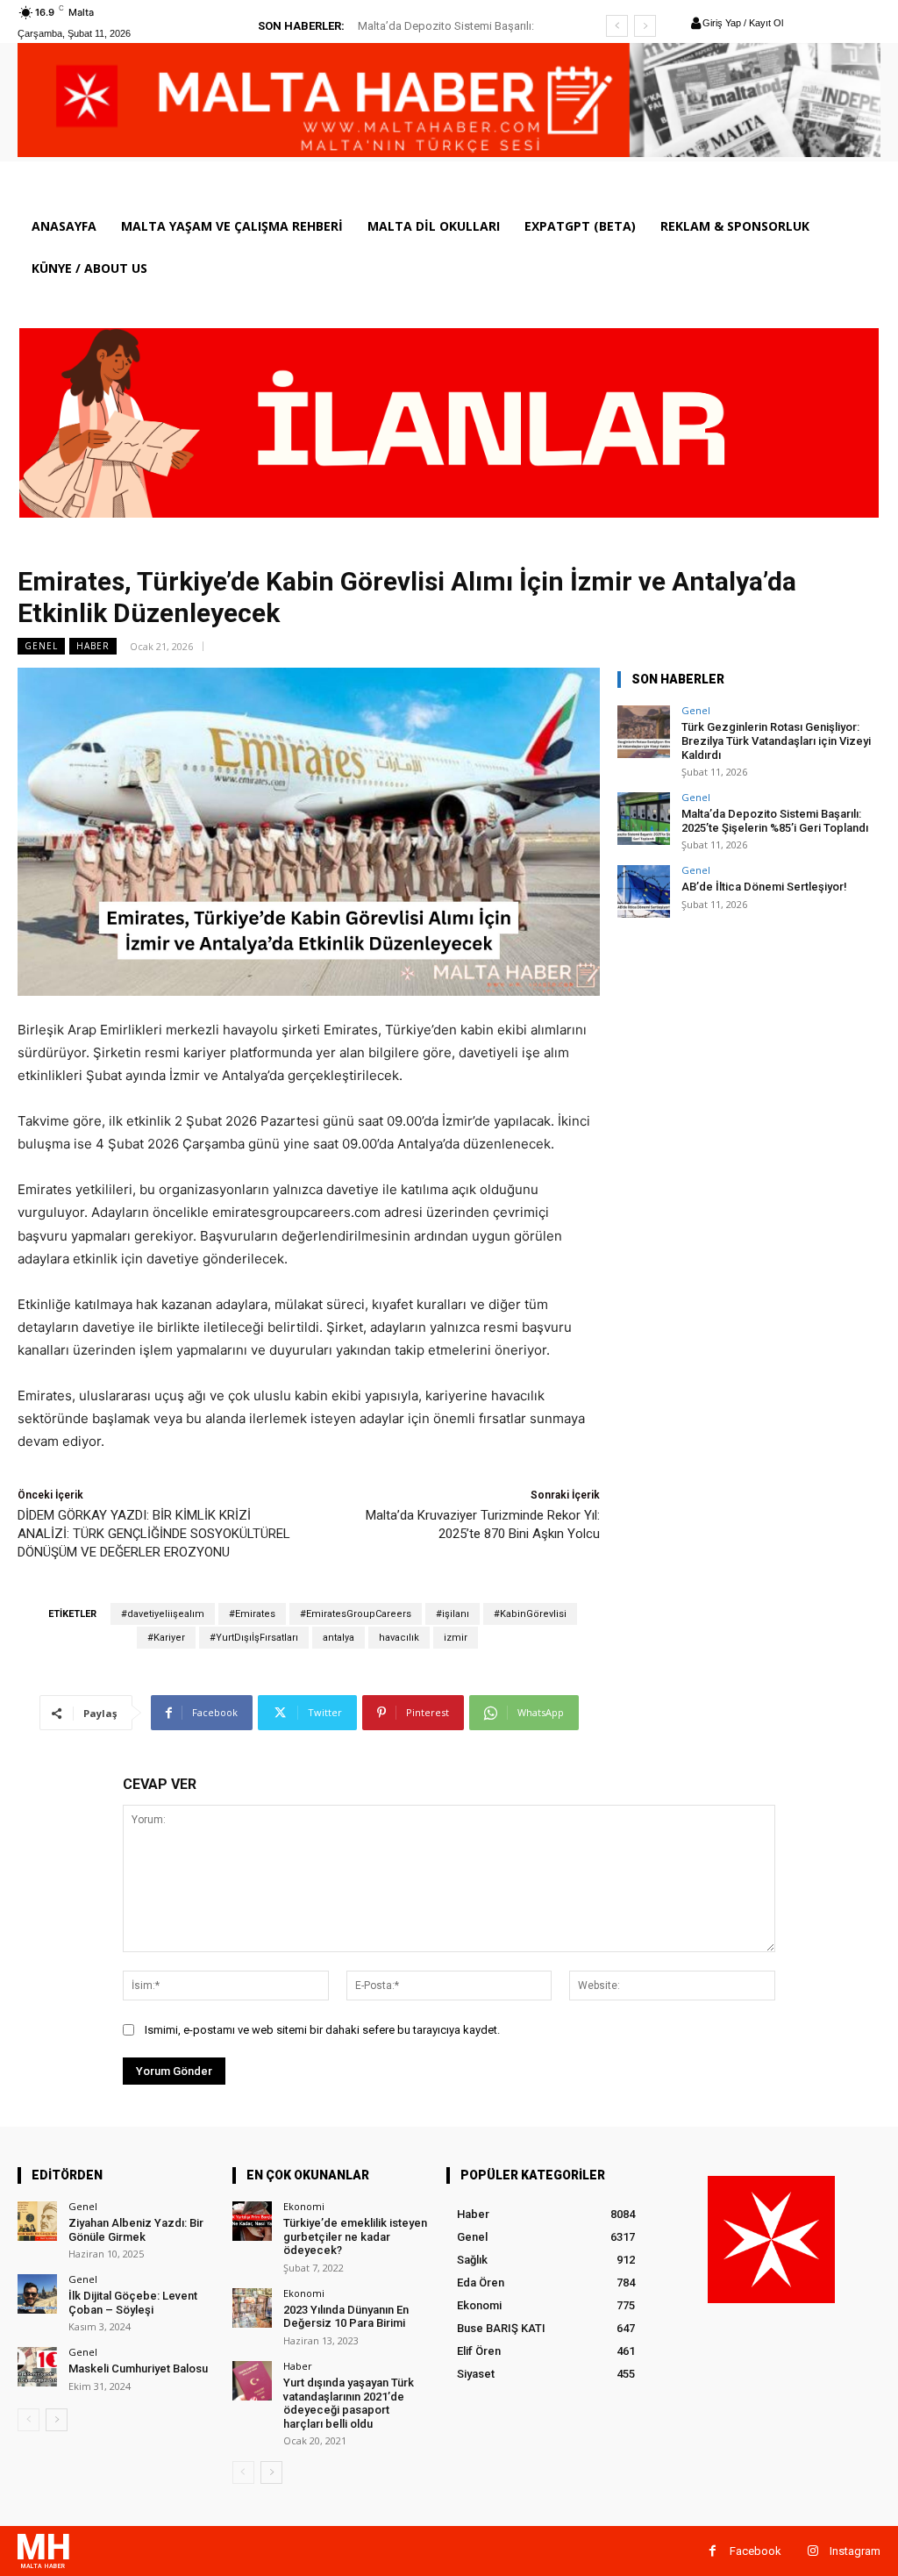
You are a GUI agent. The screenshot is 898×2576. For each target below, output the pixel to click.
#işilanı (453, 1614)
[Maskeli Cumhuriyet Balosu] (37, 2367)
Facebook (755, 2551)
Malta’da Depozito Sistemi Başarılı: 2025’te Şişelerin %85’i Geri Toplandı (775, 821)
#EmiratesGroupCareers (356, 1614)
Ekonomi (304, 2206)
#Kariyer (166, 1638)
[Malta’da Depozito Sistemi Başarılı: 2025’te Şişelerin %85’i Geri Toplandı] (644, 819)
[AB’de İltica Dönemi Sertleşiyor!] (644, 891)
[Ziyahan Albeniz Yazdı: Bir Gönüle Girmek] (37, 2221)
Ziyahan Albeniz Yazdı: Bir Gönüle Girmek (136, 2230)
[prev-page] (29, 2420)
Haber (93, 646)
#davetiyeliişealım (163, 1614)
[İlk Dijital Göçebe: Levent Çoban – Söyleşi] (37, 2294)
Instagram (855, 2551)
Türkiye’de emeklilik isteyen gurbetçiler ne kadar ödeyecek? (355, 2236)
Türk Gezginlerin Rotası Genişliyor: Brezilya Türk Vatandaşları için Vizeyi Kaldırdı (776, 741)
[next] (645, 26)
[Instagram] (812, 2551)
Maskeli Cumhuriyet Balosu (138, 2368)
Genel (41, 646)
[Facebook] (713, 2551)
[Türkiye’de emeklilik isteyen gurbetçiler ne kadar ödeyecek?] (252, 2221)
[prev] (617, 26)
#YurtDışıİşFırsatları (254, 1638)
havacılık (399, 1638)
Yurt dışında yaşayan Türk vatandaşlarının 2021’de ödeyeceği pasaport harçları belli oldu (349, 2403)
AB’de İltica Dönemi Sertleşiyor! (452, 26)
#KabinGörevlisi (530, 1614)
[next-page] (57, 2420)
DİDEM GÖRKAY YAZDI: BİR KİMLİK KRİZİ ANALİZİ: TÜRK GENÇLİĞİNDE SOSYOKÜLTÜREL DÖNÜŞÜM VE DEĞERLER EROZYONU (154, 1534)
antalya (339, 1638)
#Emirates (252, 1614)
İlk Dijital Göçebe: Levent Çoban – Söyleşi (133, 2303)
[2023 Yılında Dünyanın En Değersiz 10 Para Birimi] (252, 2308)
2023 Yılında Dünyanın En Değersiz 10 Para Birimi (346, 2317)
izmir (456, 1638)
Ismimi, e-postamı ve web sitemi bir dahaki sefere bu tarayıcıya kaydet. (322, 2030)
